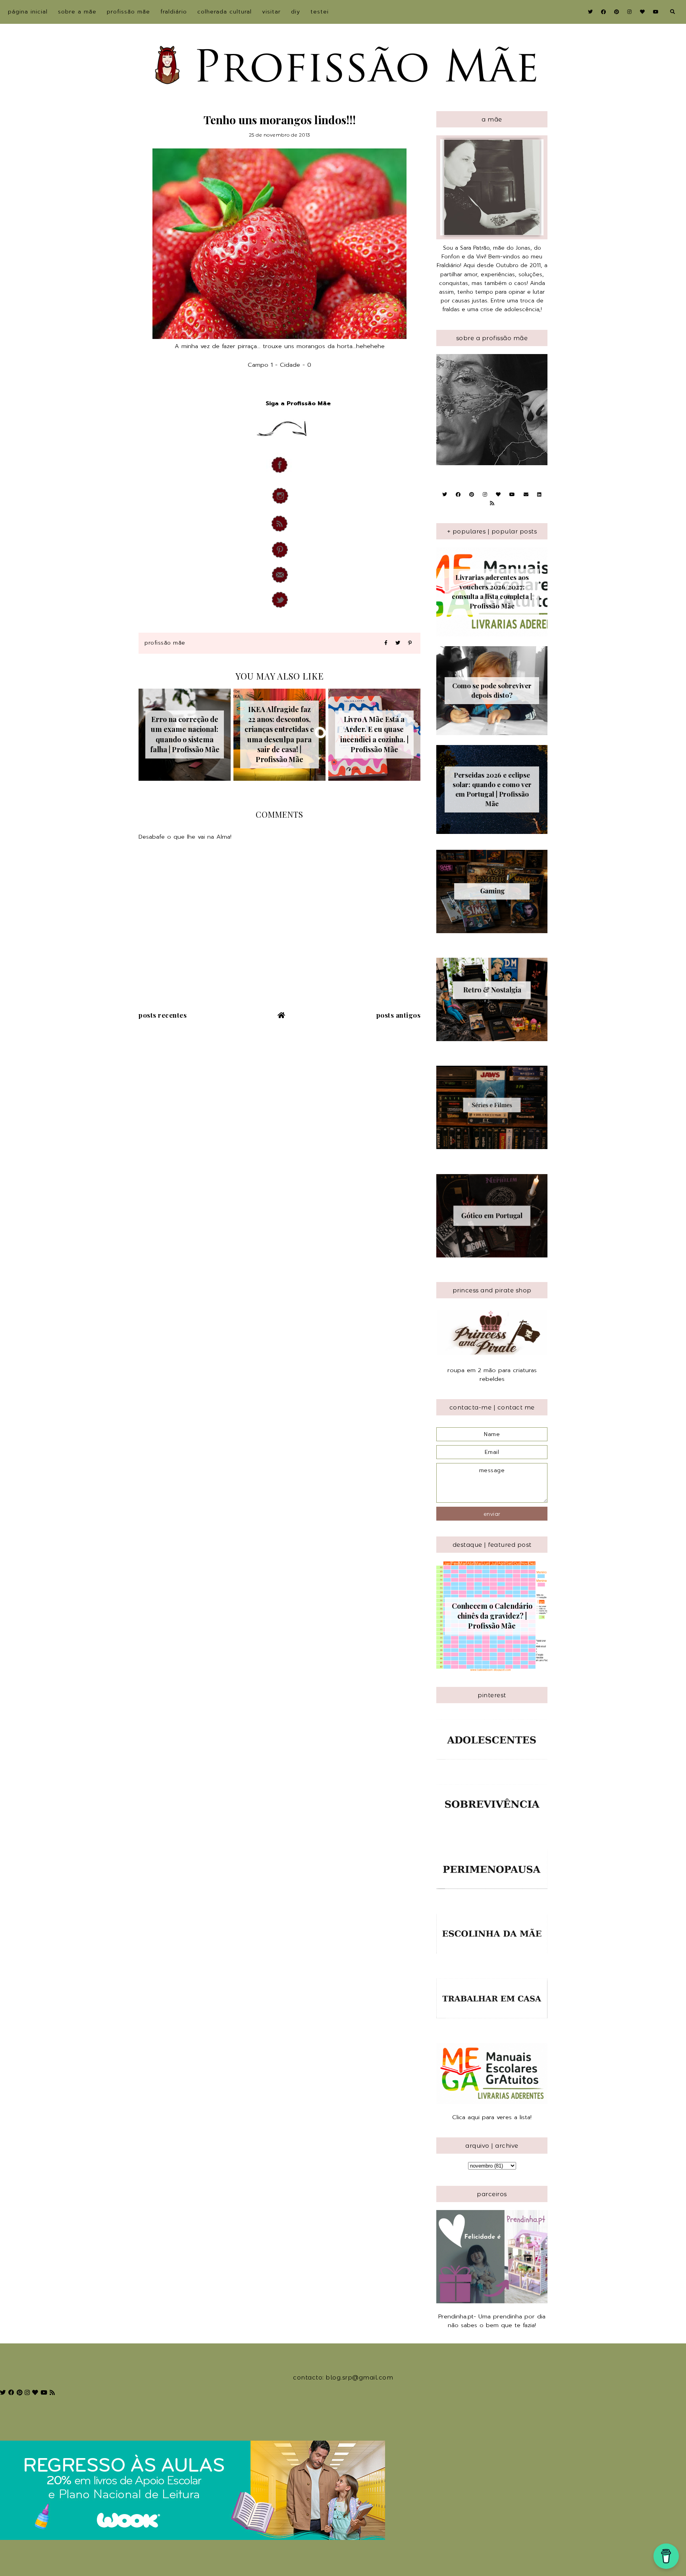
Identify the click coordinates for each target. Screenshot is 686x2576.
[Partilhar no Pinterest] (410, 643)
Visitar (271, 12)
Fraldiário (174, 12)
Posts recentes (163, 1015)
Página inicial (28, 12)
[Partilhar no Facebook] (386, 643)
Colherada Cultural (224, 12)
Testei (320, 12)
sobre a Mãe (77, 12)
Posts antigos (399, 1015)
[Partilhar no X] (398, 643)
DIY (296, 12)
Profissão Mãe (128, 12)
